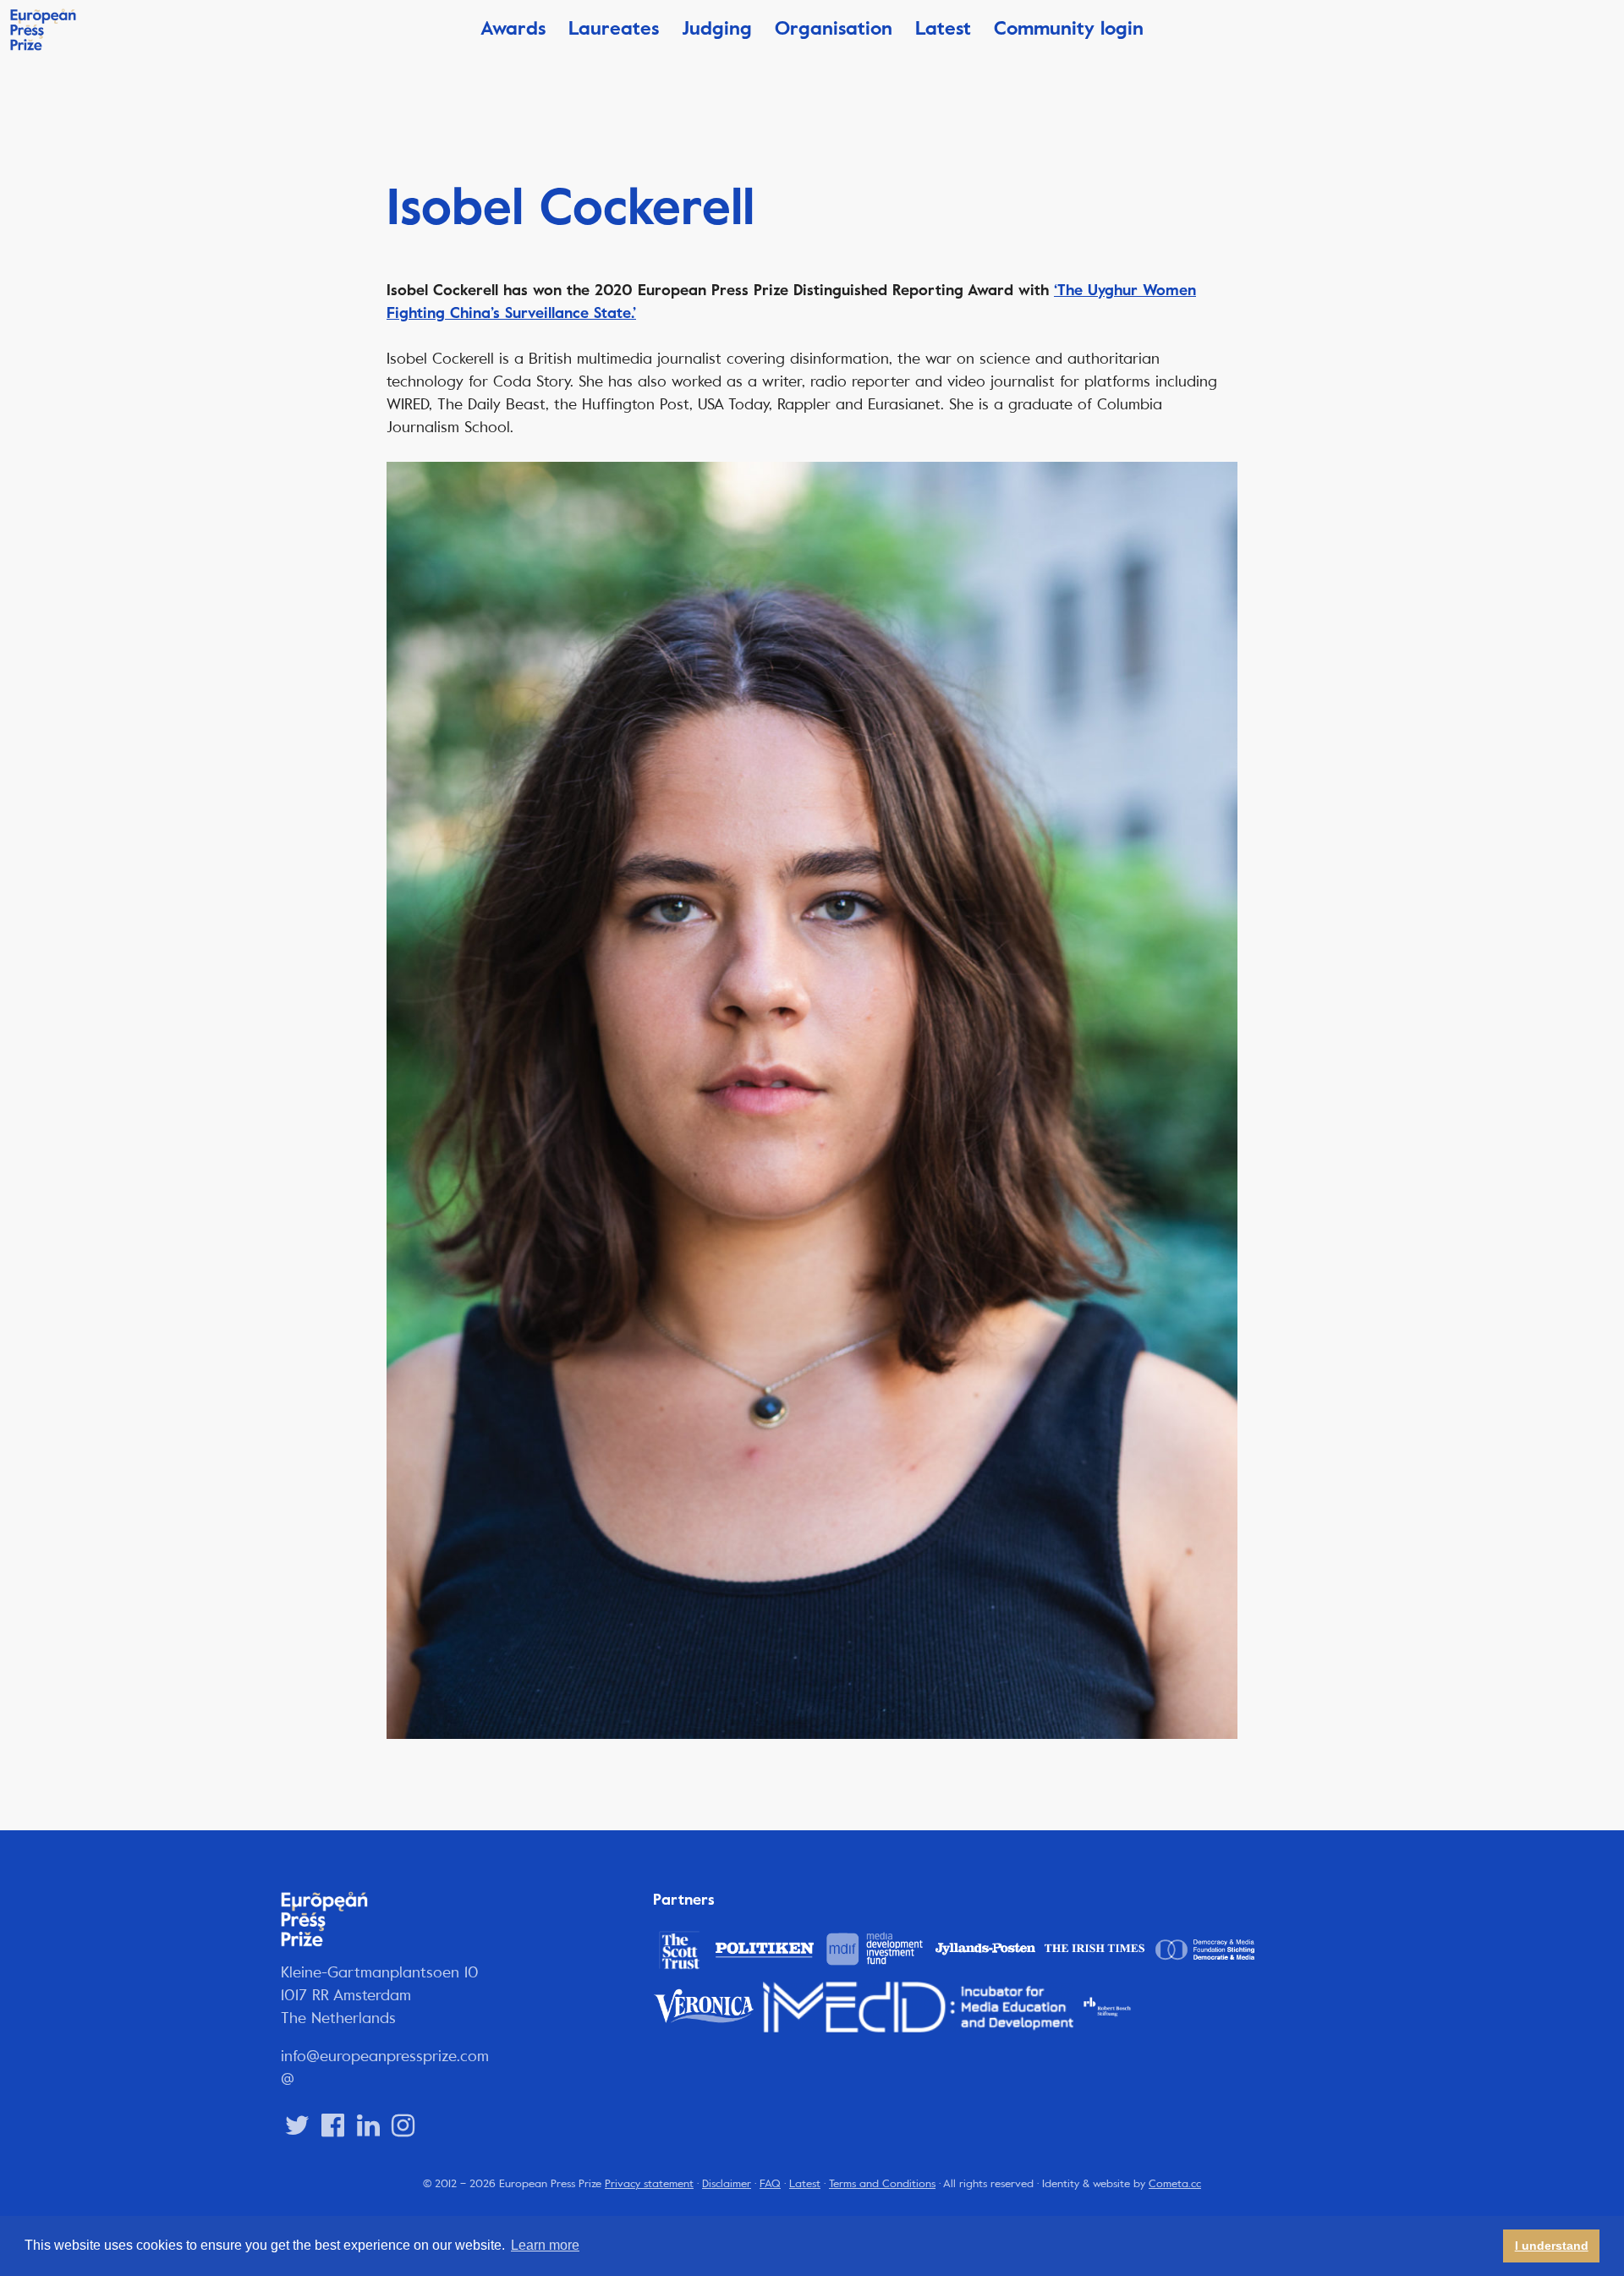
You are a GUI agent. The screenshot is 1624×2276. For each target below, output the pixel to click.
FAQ (770, 2184)
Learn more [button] (545, 2245)
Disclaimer (727, 2184)
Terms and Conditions (882, 2184)
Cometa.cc (1175, 2184)
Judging (717, 28)
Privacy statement (649, 2184)
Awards (513, 28)
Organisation (834, 28)
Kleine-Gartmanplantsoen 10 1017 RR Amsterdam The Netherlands (380, 1995)
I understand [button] (1552, 2246)
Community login (1069, 28)
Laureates (614, 28)
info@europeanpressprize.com (385, 2056)
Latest (943, 28)
